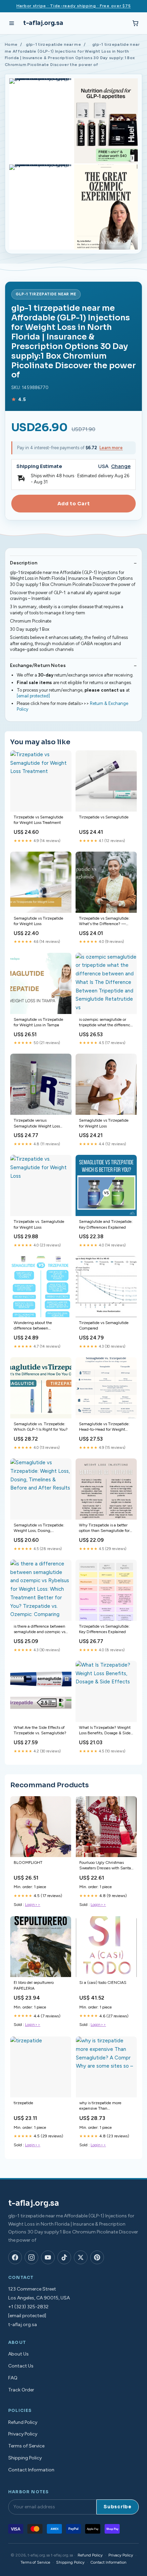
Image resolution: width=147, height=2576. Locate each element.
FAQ (13, 2378)
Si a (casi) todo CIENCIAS (103, 1983)
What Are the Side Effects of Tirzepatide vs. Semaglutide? (40, 1730)
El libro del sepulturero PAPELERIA (34, 1985)
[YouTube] (48, 2257)
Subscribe (118, 2507)
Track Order (21, 2390)
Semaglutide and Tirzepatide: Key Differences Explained (106, 1224)
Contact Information (31, 2470)
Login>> (33, 1905)
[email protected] (33, 696)
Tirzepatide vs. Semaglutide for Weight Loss (39, 1224)
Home (11, 44)
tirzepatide (23, 2103)
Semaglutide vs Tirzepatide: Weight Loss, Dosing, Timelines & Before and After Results (39, 1528)
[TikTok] (64, 2257)
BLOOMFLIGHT (28, 1863)
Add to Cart (73, 504)
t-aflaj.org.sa (43, 23)
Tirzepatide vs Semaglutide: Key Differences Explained (104, 1629)
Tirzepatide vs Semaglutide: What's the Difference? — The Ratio (104, 922)
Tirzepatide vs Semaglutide (104, 817)
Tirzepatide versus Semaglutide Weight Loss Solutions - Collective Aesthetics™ (37, 1124)
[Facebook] (15, 2257)
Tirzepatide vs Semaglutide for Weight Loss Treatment (38, 820)
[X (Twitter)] (81, 2257)
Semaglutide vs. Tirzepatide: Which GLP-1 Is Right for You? (41, 1427)
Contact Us (21, 2366)
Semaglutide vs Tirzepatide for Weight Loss (38, 921)
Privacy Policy (23, 2434)
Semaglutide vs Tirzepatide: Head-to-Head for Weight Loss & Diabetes (104, 1427)
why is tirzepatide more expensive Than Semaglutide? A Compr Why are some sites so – (105, 2106)
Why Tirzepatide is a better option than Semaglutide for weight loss (104, 1528)
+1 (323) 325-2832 (28, 2307)
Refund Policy (23, 2422)
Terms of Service (26, 2446)
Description (24, 563)
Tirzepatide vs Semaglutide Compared (104, 1325)
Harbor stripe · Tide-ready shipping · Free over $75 (74, 6)
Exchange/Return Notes (38, 665)
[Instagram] (31, 2257)
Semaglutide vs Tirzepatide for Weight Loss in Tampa (38, 1022)
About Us (18, 2354)
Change (121, 466)
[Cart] (135, 23)
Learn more (111, 448)
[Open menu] (12, 23)
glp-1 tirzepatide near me (54, 44)
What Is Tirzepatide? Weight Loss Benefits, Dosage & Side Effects (105, 1731)
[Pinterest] (97, 2257)
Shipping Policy (25, 2458)
